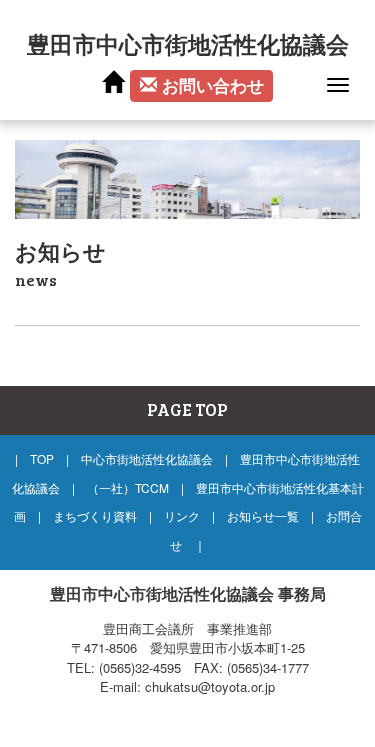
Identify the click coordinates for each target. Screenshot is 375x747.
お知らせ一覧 (263, 515)
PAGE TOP (187, 409)
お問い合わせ (213, 85)
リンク (182, 515)
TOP (42, 458)
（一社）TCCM (128, 487)
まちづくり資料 (95, 515)
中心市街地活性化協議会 (147, 458)
